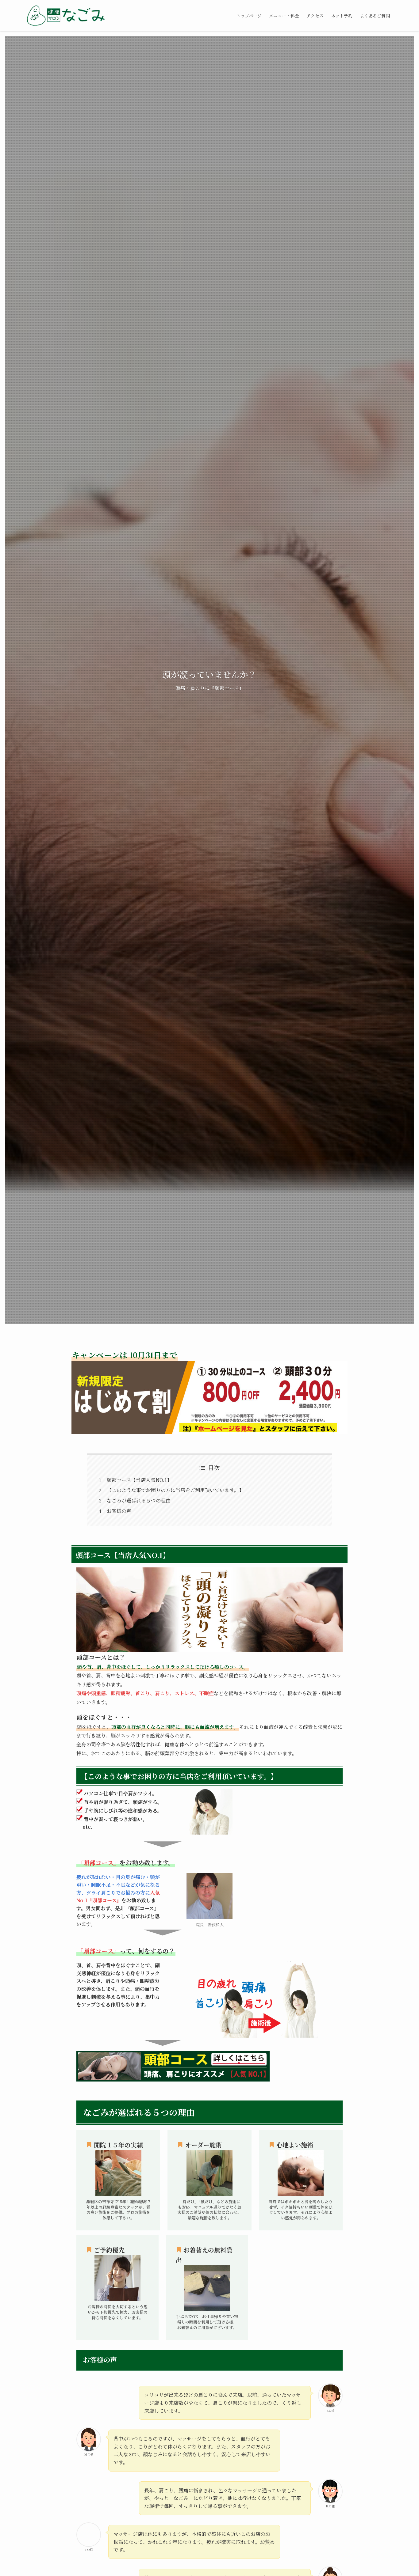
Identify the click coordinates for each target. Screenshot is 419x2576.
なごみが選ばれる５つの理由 (139, 1500)
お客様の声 (119, 1511)
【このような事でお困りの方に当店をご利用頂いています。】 (175, 1490)
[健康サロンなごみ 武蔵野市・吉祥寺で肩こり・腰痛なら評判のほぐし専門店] (65, 16)
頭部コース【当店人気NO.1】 (139, 1480)
